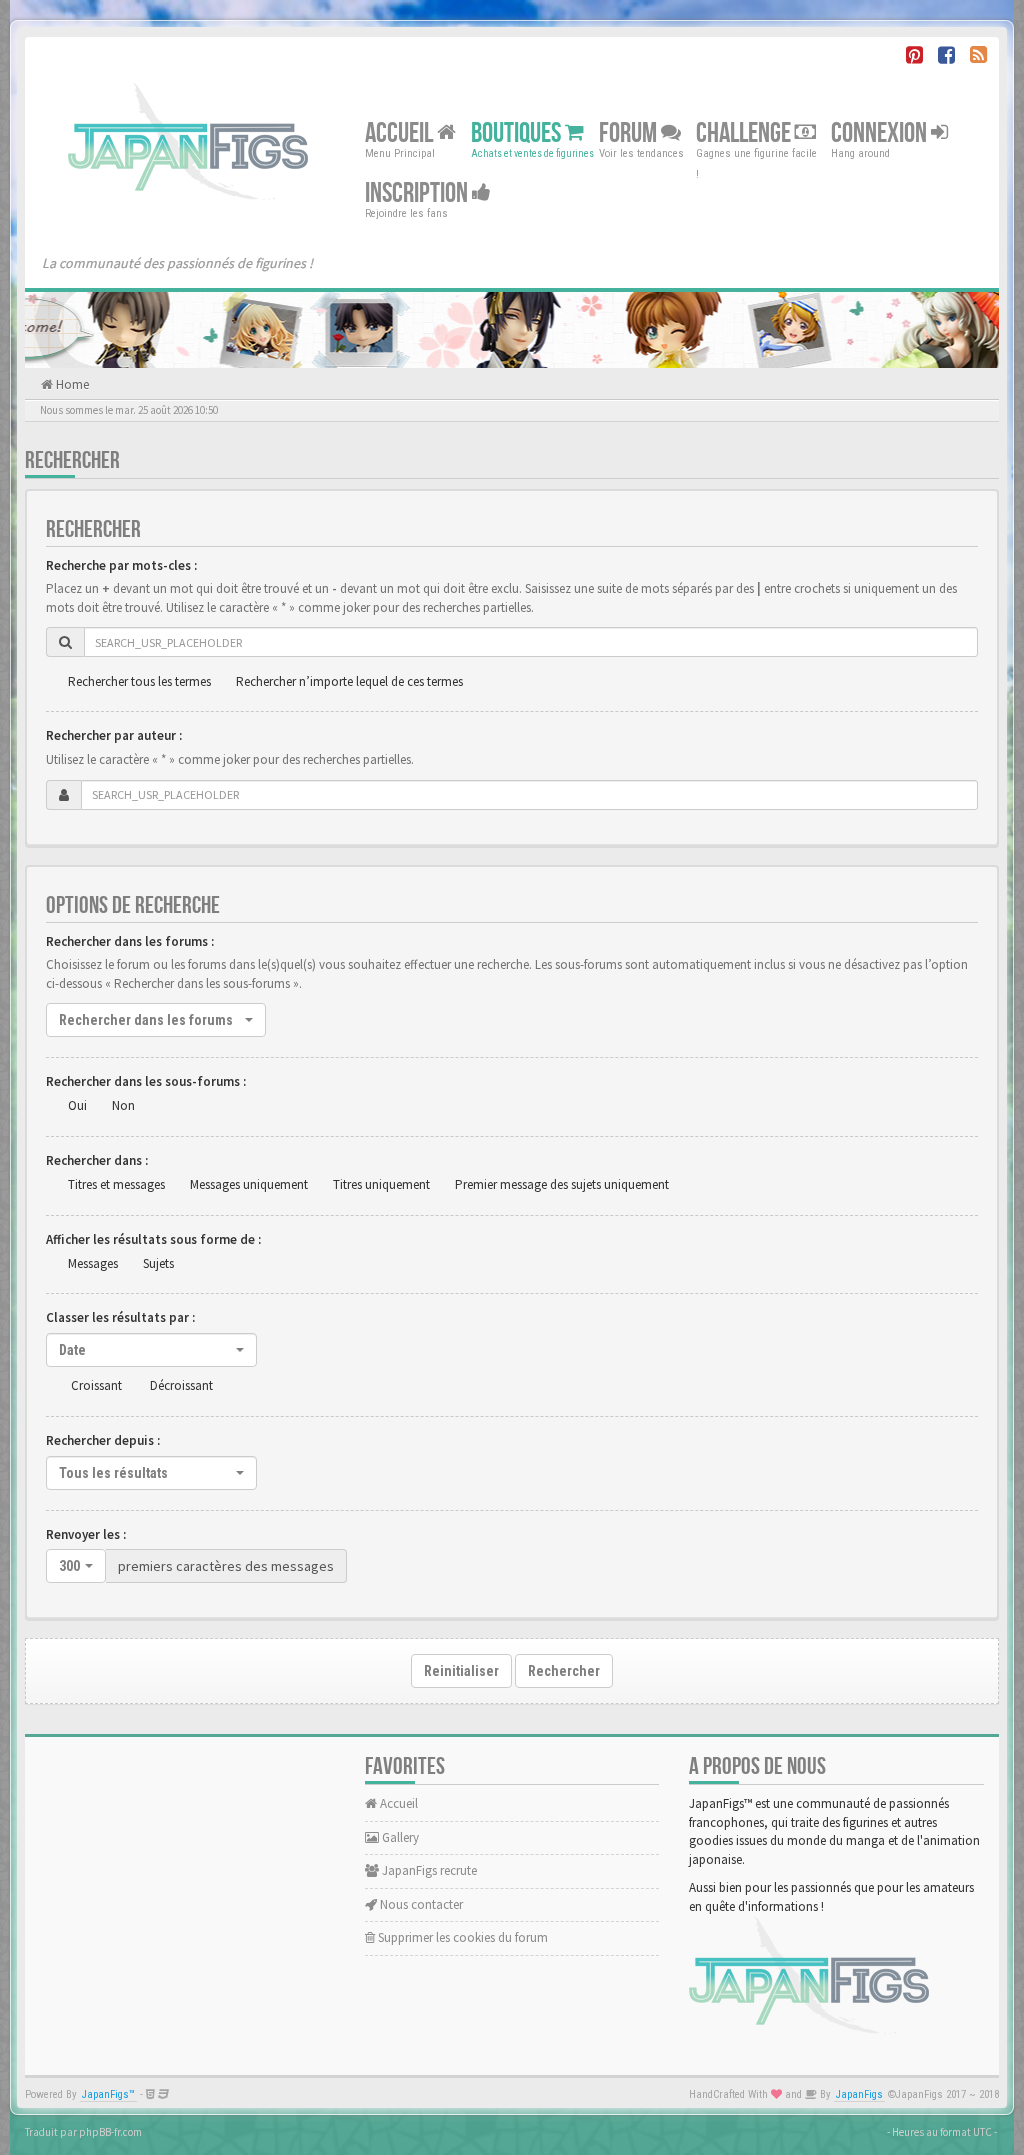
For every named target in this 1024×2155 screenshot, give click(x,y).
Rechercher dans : (97, 1160)
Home (71, 384)
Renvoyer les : (86, 1534)
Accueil (401, 133)
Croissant (96, 1385)
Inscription (418, 193)
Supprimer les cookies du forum (461, 1937)
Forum (630, 133)
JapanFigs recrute (428, 1870)
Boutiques (518, 133)
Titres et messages (116, 1184)
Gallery (399, 1837)
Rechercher (564, 1671)
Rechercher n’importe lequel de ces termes (349, 681)
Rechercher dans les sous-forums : (146, 1081)
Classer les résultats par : (120, 1317)
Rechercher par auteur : (114, 735)
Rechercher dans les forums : (130, 941)
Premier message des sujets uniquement (562, 1184)
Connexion (881, 133)
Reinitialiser (461, 1671)
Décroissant (181, 1385)
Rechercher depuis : (103, 1440)
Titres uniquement (381, 1184)
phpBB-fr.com (110, 2132)
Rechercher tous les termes (139, 681)
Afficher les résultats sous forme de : (153, 1239)
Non (123, 1105)
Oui (77, 1105)
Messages (93, 1263)
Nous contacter (420, 1904)
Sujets (158, 1263)
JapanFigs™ (108, 2094)
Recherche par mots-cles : (121, 565)
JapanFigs (859, 2094)
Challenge (745, 133)
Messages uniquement (249, 1184)
